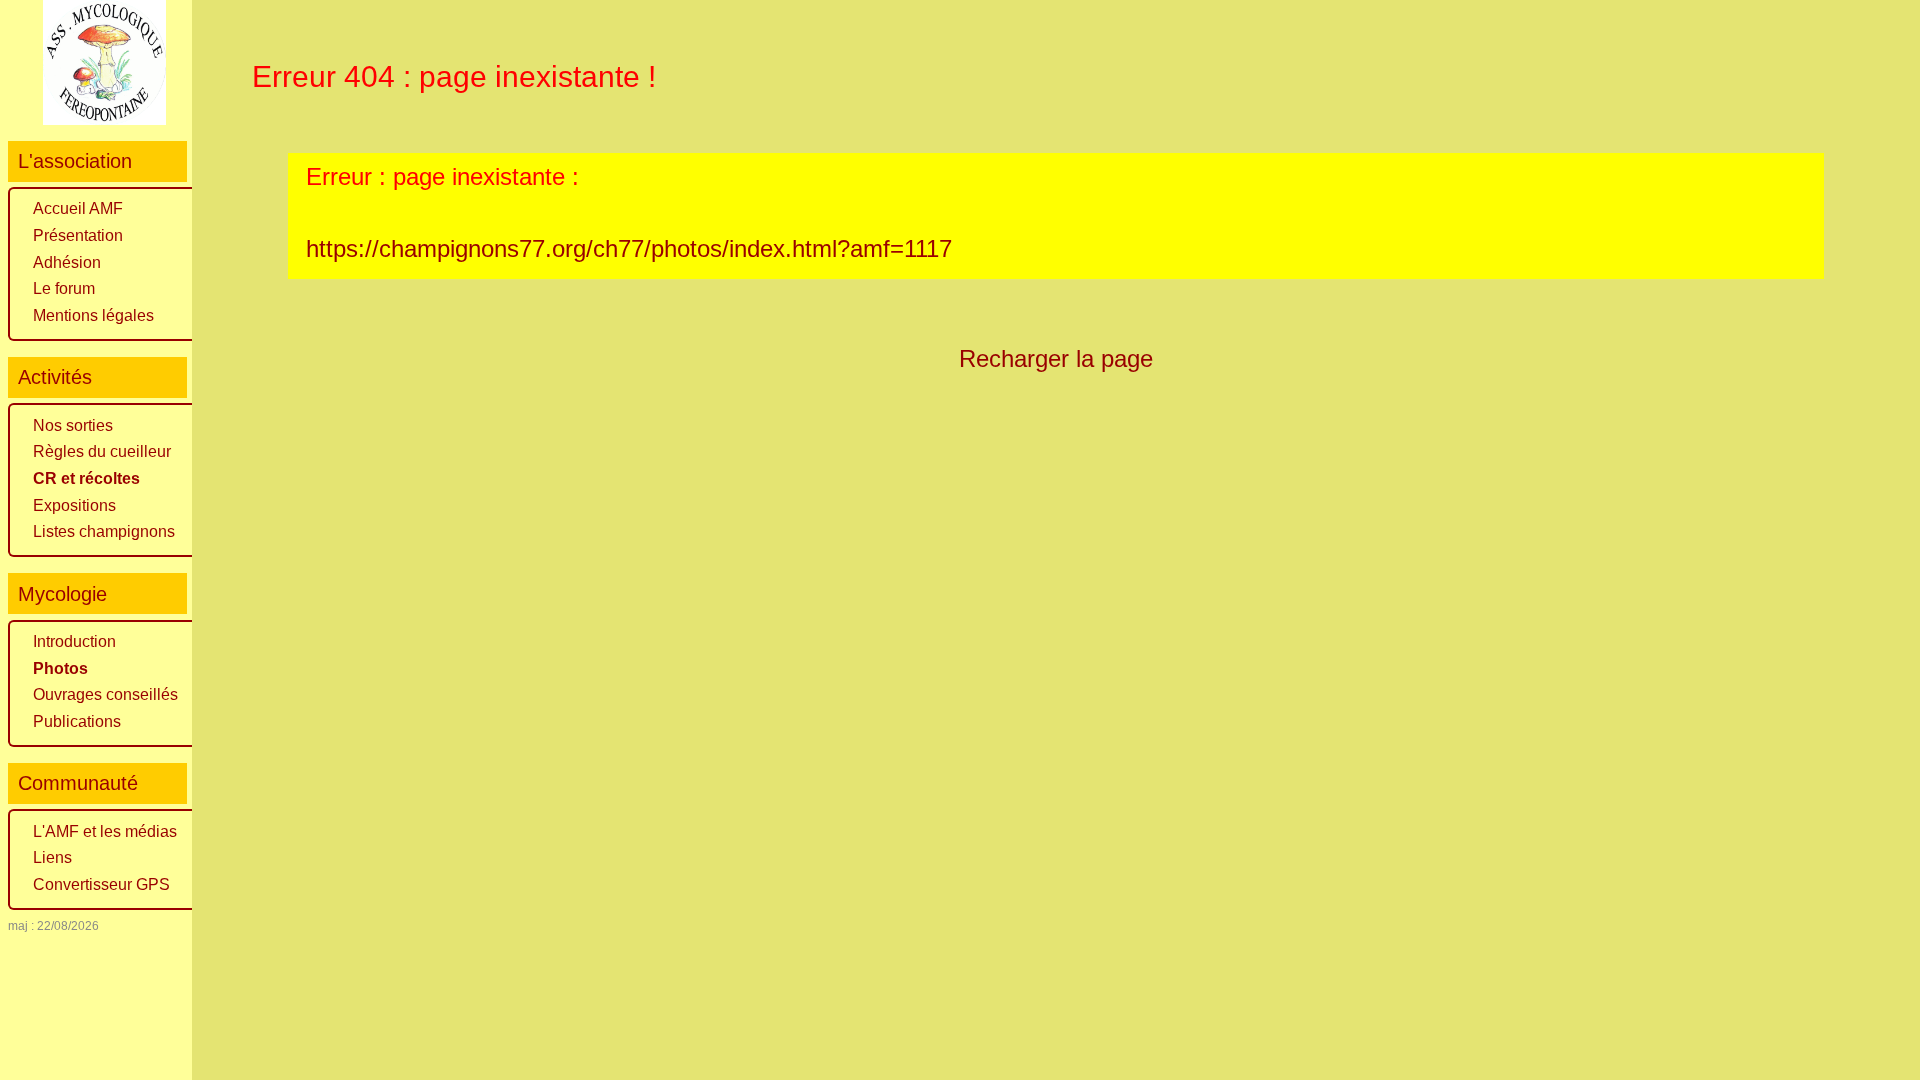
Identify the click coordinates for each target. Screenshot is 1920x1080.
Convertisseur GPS (101, 884)
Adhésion (67, 262)
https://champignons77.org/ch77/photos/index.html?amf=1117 (629, 248)
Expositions (74, 505)
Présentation (78, 235)
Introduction (74, 641)
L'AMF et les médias (105, 831)
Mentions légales (93, 315)
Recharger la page (1056, 358)
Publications (77, 721)
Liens (52, 857)
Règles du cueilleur (102, 451)
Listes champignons (104, 531)
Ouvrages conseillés (105, 694)
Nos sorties (73, 425)
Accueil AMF (78, 208)
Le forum (64, 288)
